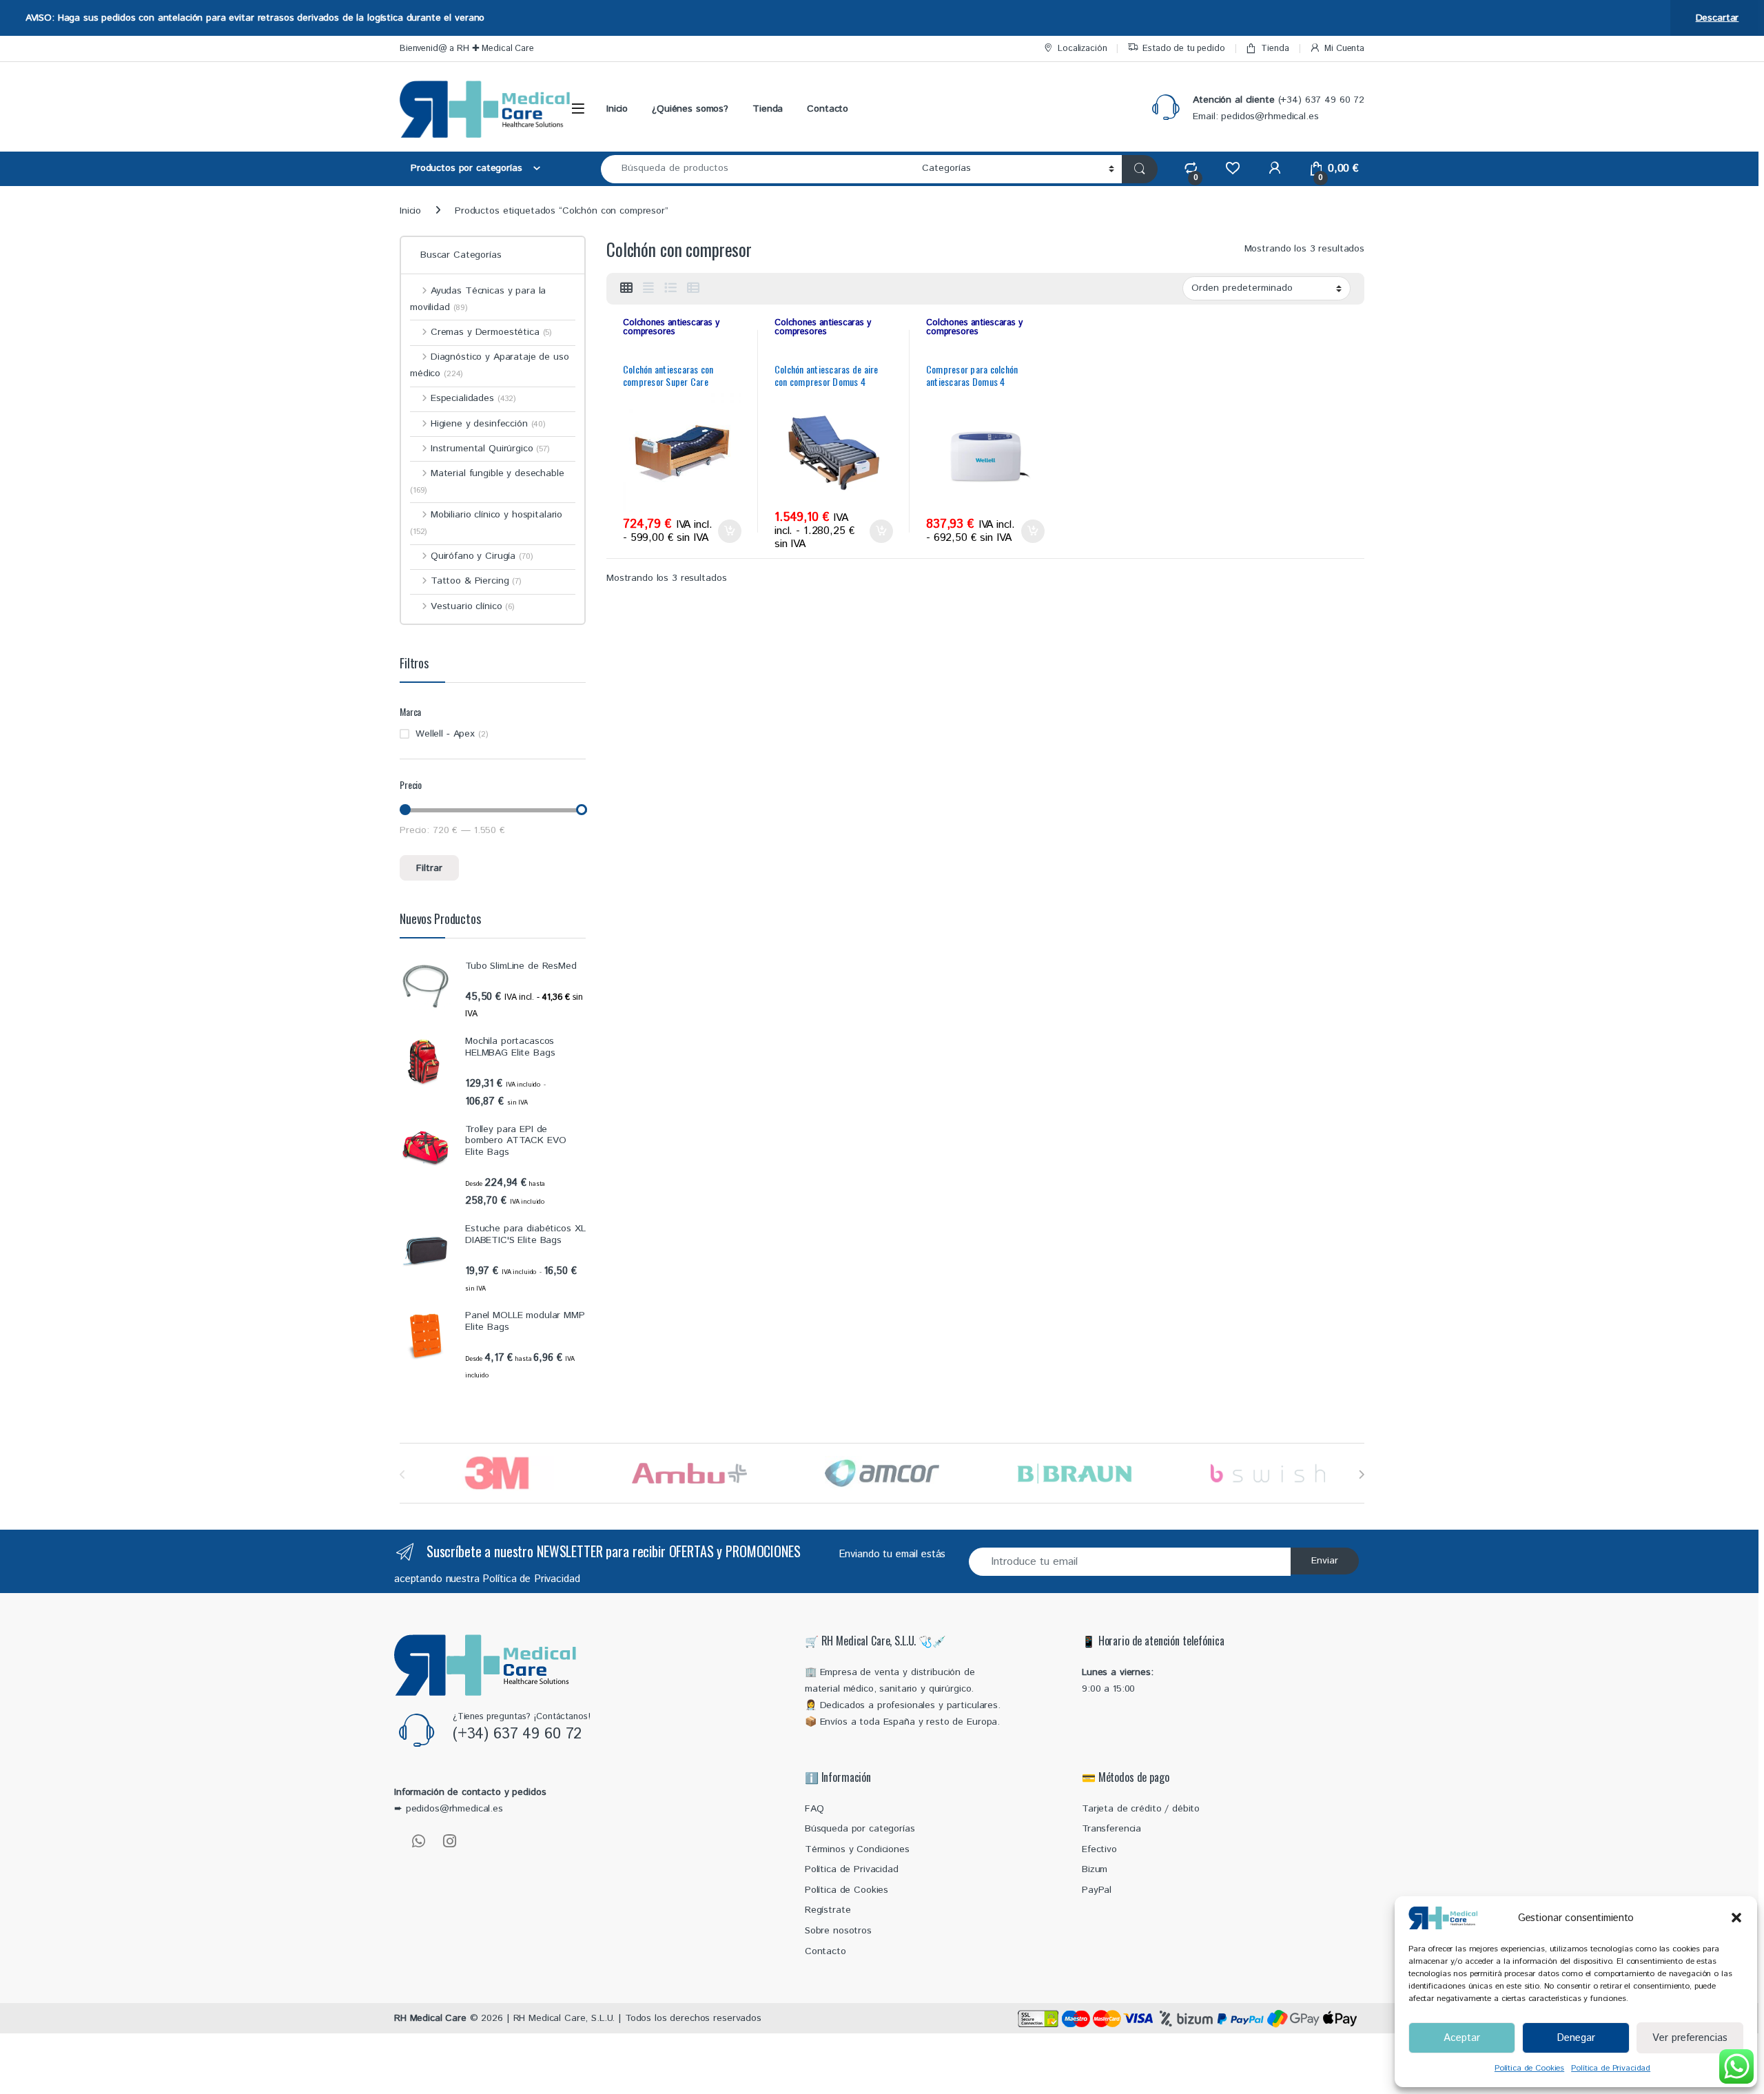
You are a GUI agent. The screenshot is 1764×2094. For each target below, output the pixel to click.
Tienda (1275, 49)
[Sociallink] (419, 1841)
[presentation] (1361, 1475)
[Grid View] (626, 289)
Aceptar (1462, 2038)
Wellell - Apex (445, 734)
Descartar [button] (1717, 18)
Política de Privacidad (1611, 2068)
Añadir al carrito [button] (727, 531)
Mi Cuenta (1344, 49)
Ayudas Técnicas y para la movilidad (478, 299)
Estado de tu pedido (1183, 49)
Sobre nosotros (838, 1931)
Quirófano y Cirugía (482, 556)
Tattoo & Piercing (476, 581)
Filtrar (429, 868)
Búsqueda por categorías (860, 1829)
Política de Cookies (1529, 2068)
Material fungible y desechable (487, 481)
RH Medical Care (430, 2018)
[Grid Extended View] (648, 289)
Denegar (1576, 2038)
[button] (1736, 1918)
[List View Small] (693, 289)
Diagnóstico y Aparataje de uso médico (490, 365)
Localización (1082, 49)
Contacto (828, 109)
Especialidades (473, 398)
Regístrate (828, 1910)
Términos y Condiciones (857, 1849)
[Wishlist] (1232, 168)
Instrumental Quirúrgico (490, 449)
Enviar (1325, 1561)
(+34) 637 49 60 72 (517, 1734)
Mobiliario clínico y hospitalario (486, 523)
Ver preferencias (1690, 2038)
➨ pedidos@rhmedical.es (449, 1809)
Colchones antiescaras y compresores (671, 327)
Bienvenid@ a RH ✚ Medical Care (467, 49)
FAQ (814, 1809)
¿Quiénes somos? (690, 109)
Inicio (617, 109)
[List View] (670, 289)
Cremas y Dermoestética (491, 332)
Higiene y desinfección (488, 424)
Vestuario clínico (473, 606)
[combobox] (758, 169)
